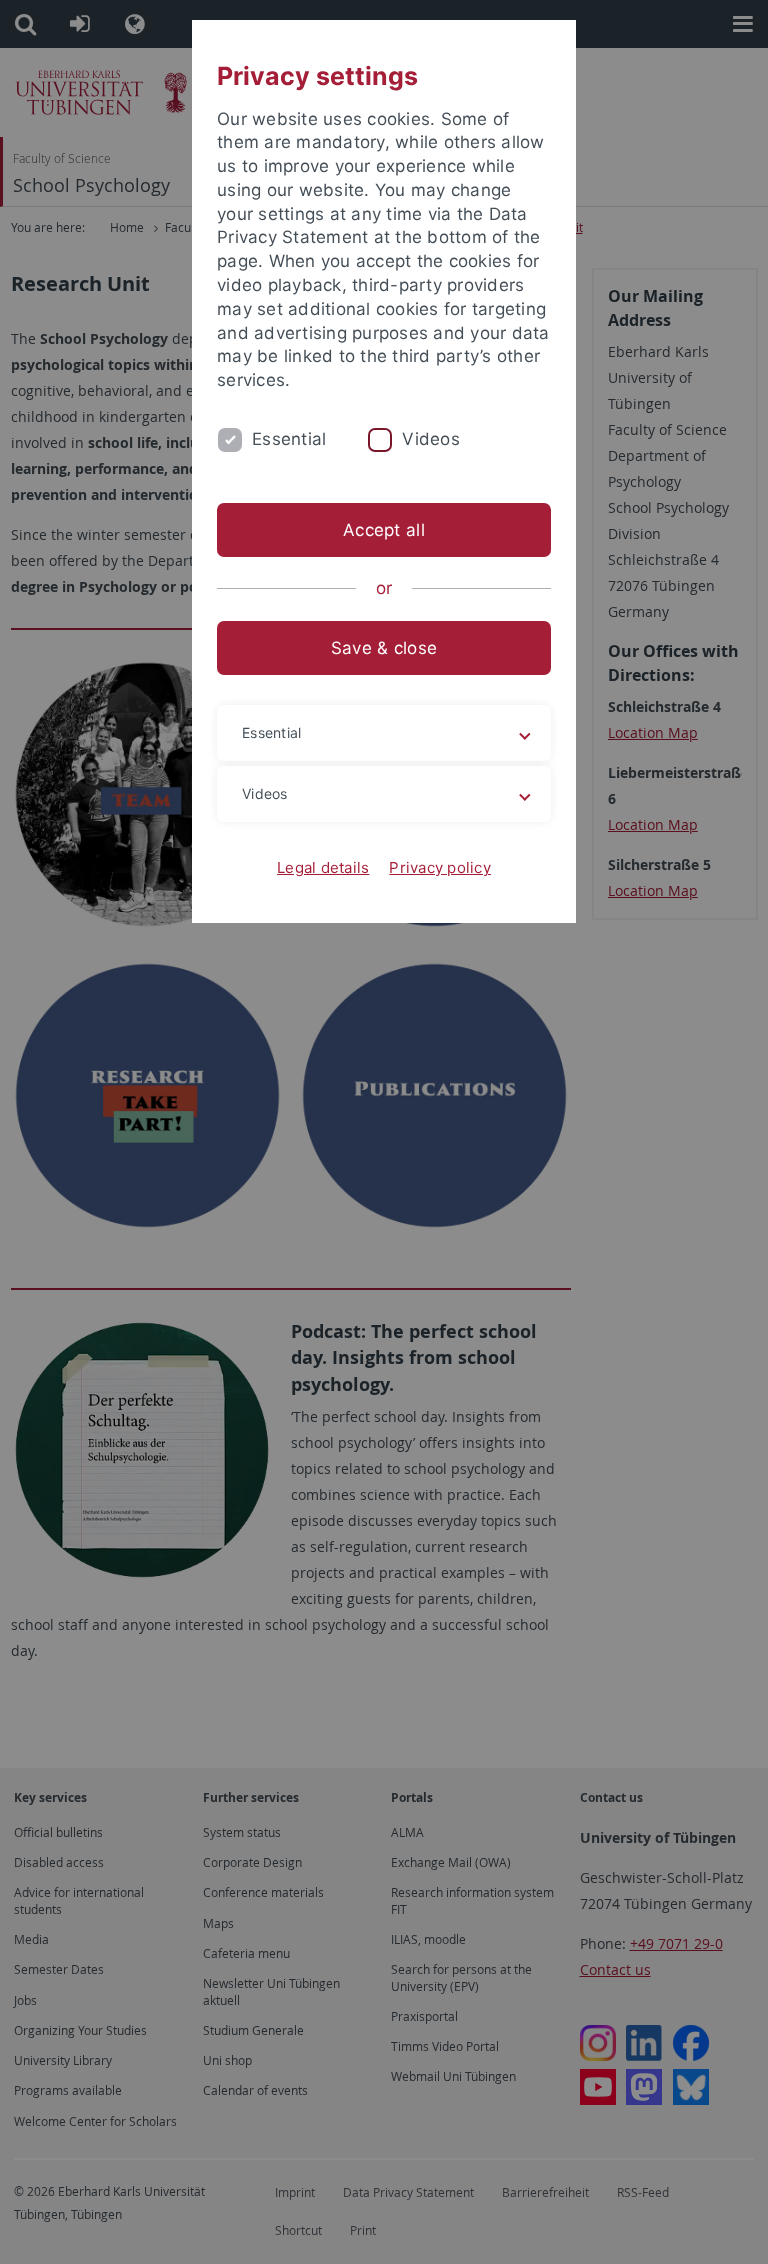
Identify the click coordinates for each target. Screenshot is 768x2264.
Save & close (384, 648)
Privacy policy (440, 867)
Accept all (384, 530)
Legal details (323, 867)
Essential (289, 439)
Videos (431, 439)
